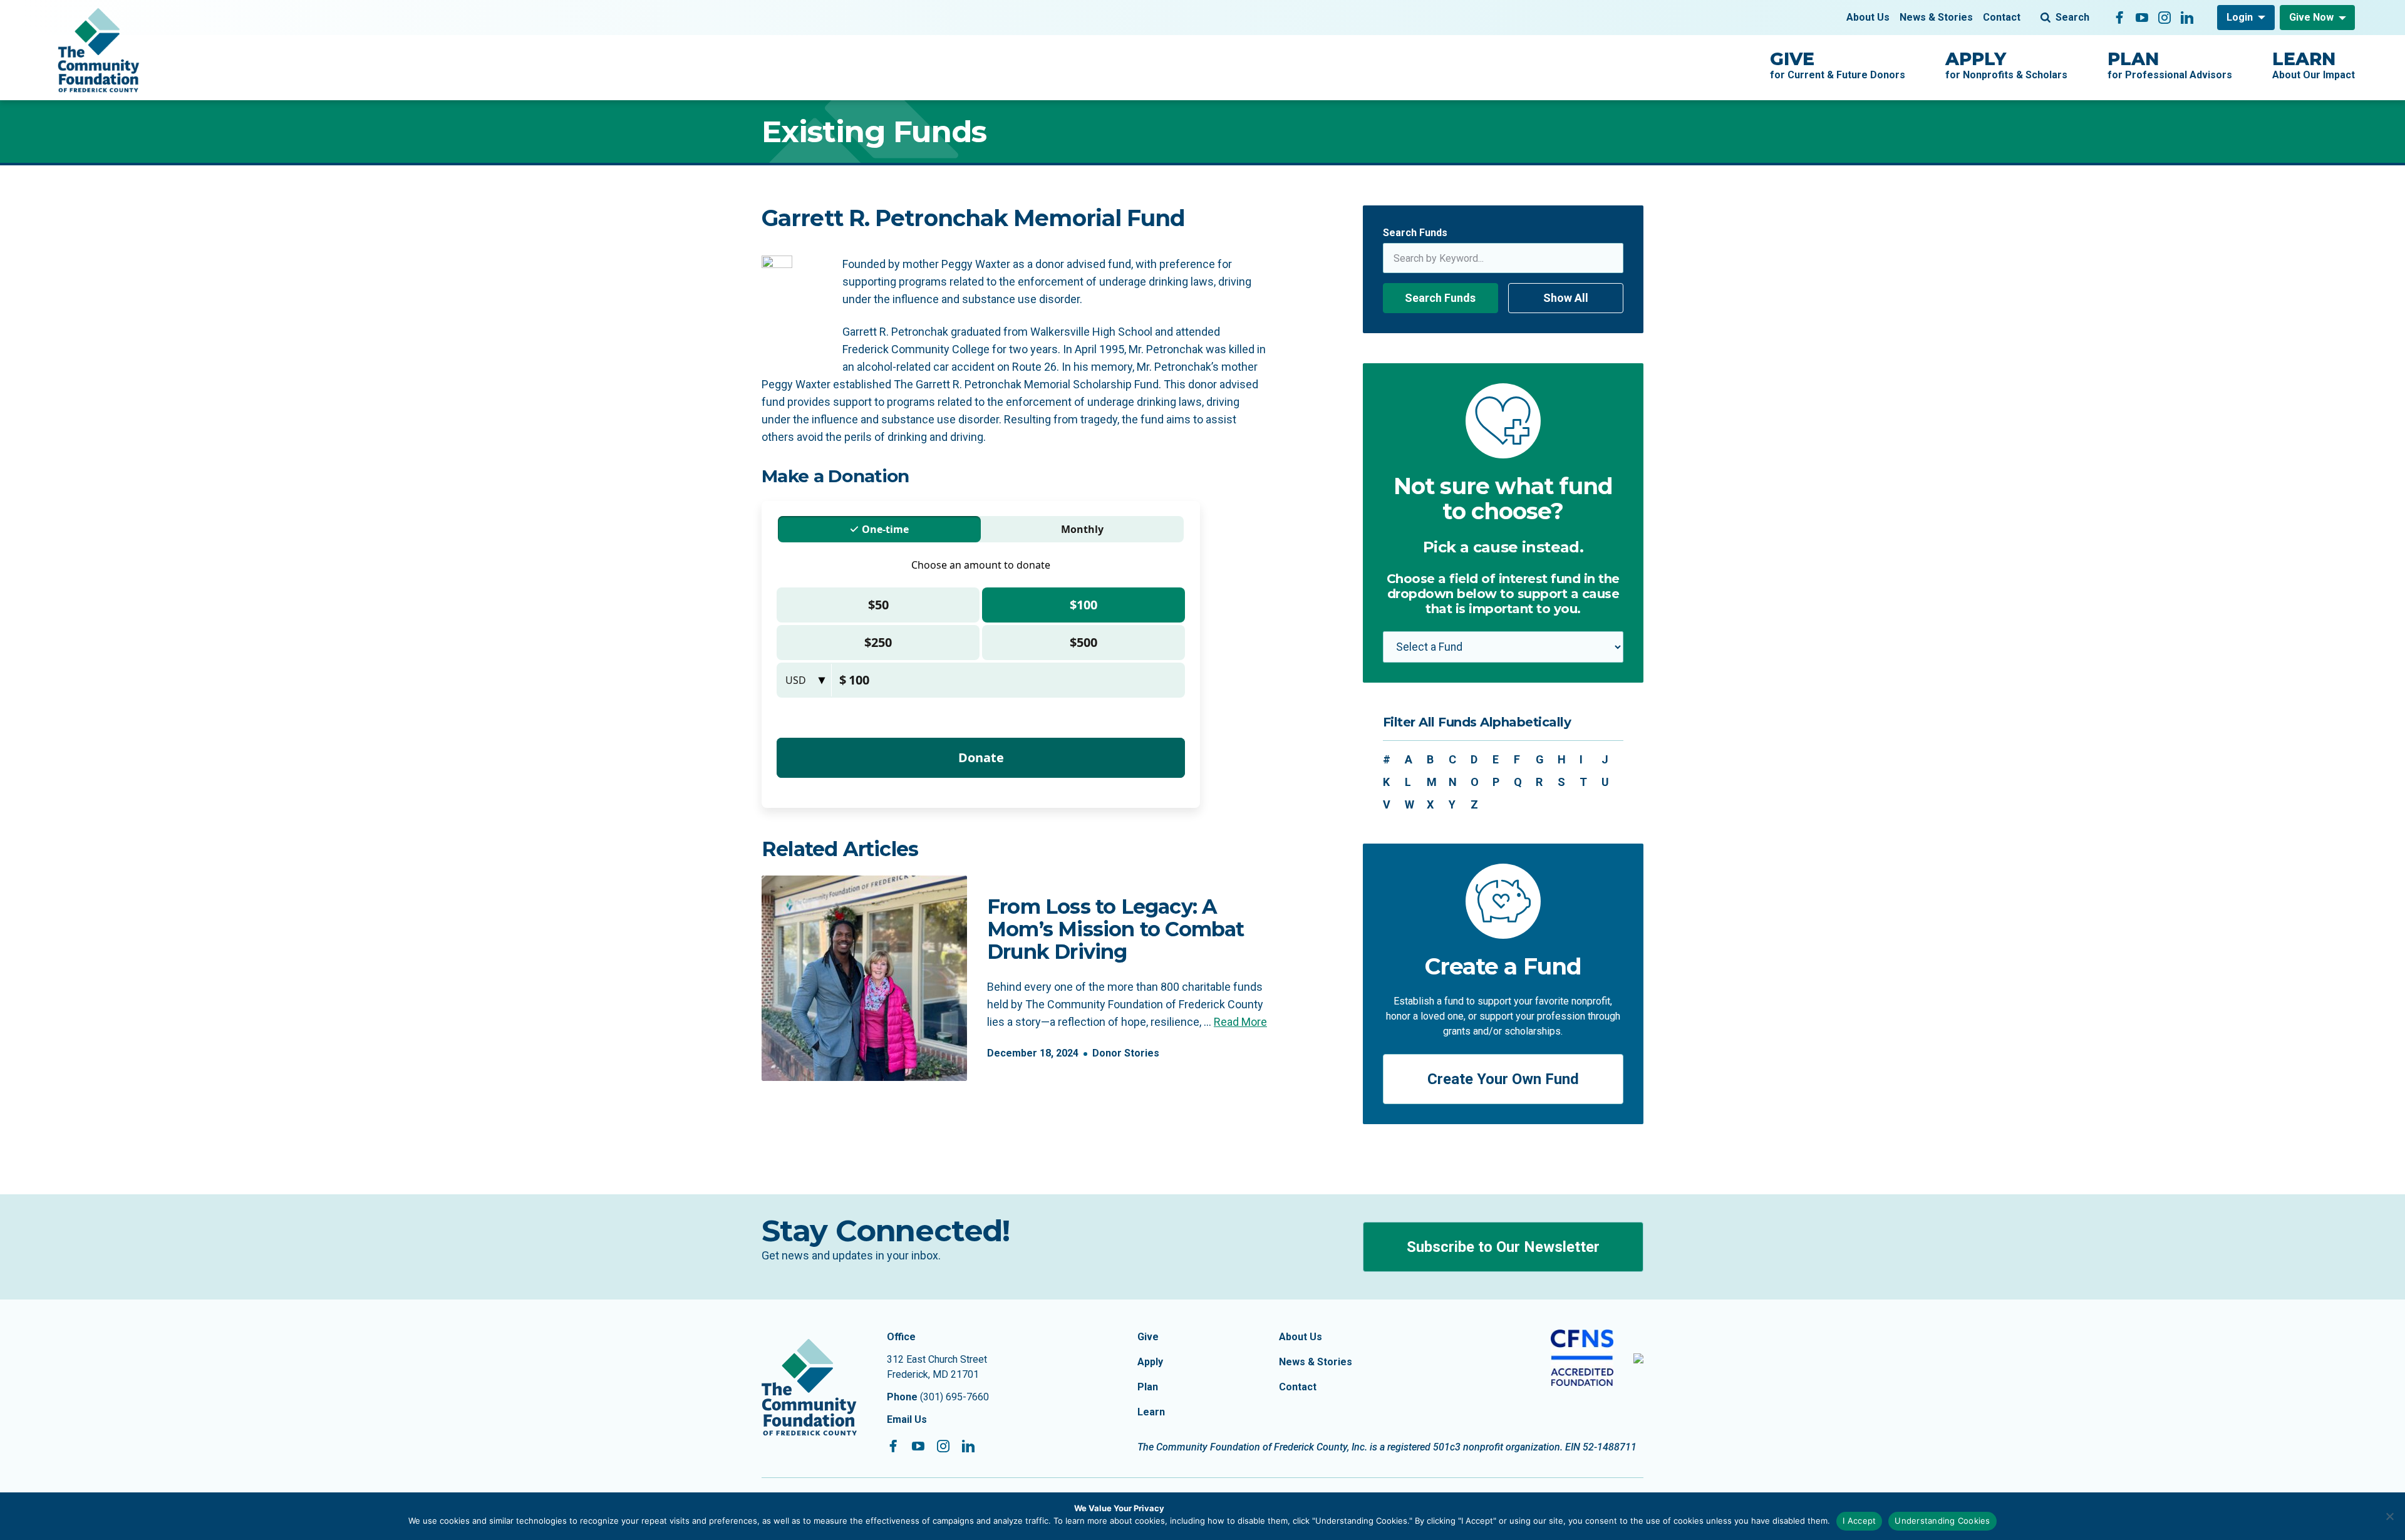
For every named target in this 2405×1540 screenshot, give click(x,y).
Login (2240, 17)
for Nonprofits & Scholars (2006, 65)
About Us (1868, 17)
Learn (1151, 1412)
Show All (1566, 298)
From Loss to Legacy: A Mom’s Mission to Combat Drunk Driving (1116, 929)
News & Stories (1936, 17)
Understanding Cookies (1942, 1521)
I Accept (1859, 1521)
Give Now (2311, 17)
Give (1148, 1337)
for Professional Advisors (2170, 65)
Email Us (907, 1419)
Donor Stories (1126, 1053)
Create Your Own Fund (1503, 1079)
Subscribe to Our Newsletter (1503, 1247)
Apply (1150, 1362)
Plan (1148, 1387)
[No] (2389, 1516)
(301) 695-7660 (954, 1397)
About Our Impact (2314, 65)
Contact (2002, 17)
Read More (1240, 1022)
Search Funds (1415, 233)
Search (2072, 17)
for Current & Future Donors (1838, 65)
